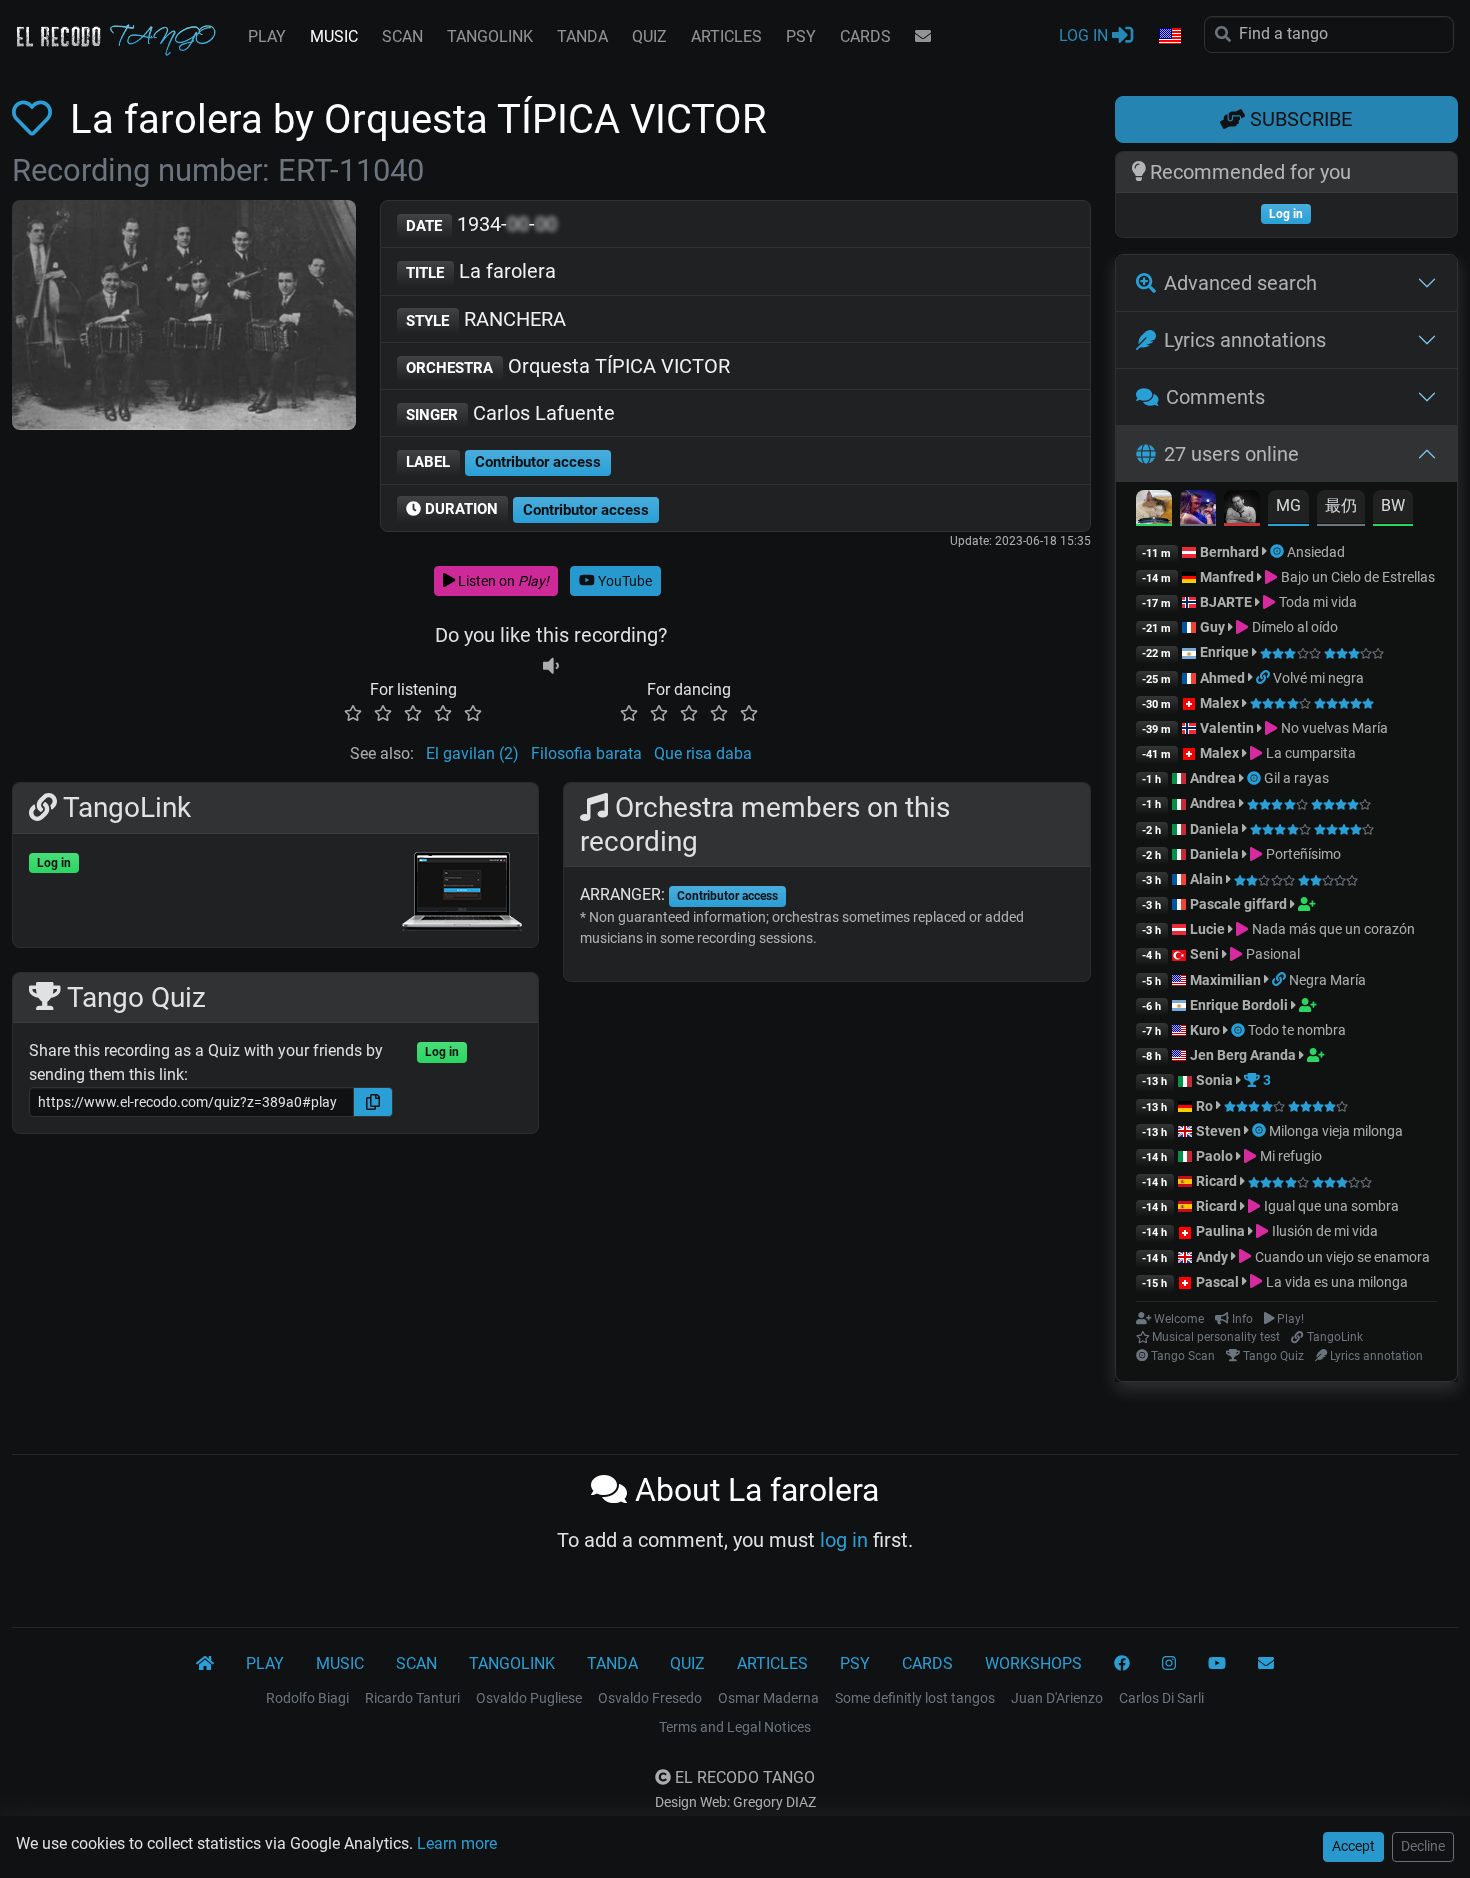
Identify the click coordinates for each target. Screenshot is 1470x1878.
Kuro (1205, 1030)
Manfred (1227, 577)
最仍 (1341, 505)
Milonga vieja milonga (1336, 1131)
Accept (1353, 1846)
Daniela (1216, 829)
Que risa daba (703, 753)
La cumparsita (1309, 753)
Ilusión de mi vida (1323, 1231)
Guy (1212, 627)
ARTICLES (726, 36)
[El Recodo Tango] (205, 1664)
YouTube (623, 581)
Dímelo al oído (1293, 627)
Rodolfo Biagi (307, 1698)
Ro (1204, 1106)
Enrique (1226, 652)
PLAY (267, 36)
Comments (1215, 397)
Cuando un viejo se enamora (1340, 1257)
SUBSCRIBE (1298, 119)
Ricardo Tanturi (412, 1698)
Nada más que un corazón (1331, 929)
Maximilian (1225, 980)
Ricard (1216, 1181)
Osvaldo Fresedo (650, 1698)
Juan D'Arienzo (1057, 1698)
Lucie (1207, 929)
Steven (1218, 1131)
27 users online (1231, 454)
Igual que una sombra (1329, 1206)
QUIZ (649, 36)
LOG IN (1085, 35)
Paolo (1214, 1156)
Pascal (1217, 1282)
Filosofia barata (586, 753)
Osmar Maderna (768, 1698)
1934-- (481, 224)
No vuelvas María (1332, 728)
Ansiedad (1316, 552)
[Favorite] (36, 119)
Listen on (502, 581)
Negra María (1327, 980)
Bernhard (1229, 552)
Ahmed (1222, 678)
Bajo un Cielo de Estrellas (1356, 577)
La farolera (481, 271)
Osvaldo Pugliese (529, 1698)
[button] (1169, 37)
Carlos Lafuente (510, 413)
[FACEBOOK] (1122, 1664)
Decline (1423, 1846)
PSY (801, 36)
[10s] (551, 665)
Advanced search (1240, 283)
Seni (1204, 954)
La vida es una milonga (1335, 1282)
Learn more (457, 1843)
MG (1288, 505)
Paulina (1220, 1231)
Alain (1206, 879)
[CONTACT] (923, 37)
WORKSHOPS (1033, 1663)
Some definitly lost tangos (915, 1698)
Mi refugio (1289, 1156)
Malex (1219, 703)
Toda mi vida (1316, 602)
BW (1393, 505)
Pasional (1271, 954)
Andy (1212, 1257)
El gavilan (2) (472, 753)
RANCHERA (486, 319)
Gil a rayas (1296, 778)
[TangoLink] (1264, 678)
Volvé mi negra (1318, 678)
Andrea (1213, 778)
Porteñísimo (1301, 854)
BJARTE (1226, 602)
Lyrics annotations (1245, 340)
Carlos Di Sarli (1161, 1698)
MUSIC (334, 36)
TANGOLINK (490, 36)
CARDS (865, 36)
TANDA (582, 36)
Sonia (1214, 1080)
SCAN (402, 36)
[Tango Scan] (1278, 552)
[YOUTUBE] (1217, 1664)
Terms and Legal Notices (735, 1727)
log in (844, 1540)
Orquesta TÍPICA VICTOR (568, 366)
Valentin (1227, 728)
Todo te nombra (1297, 1030)
